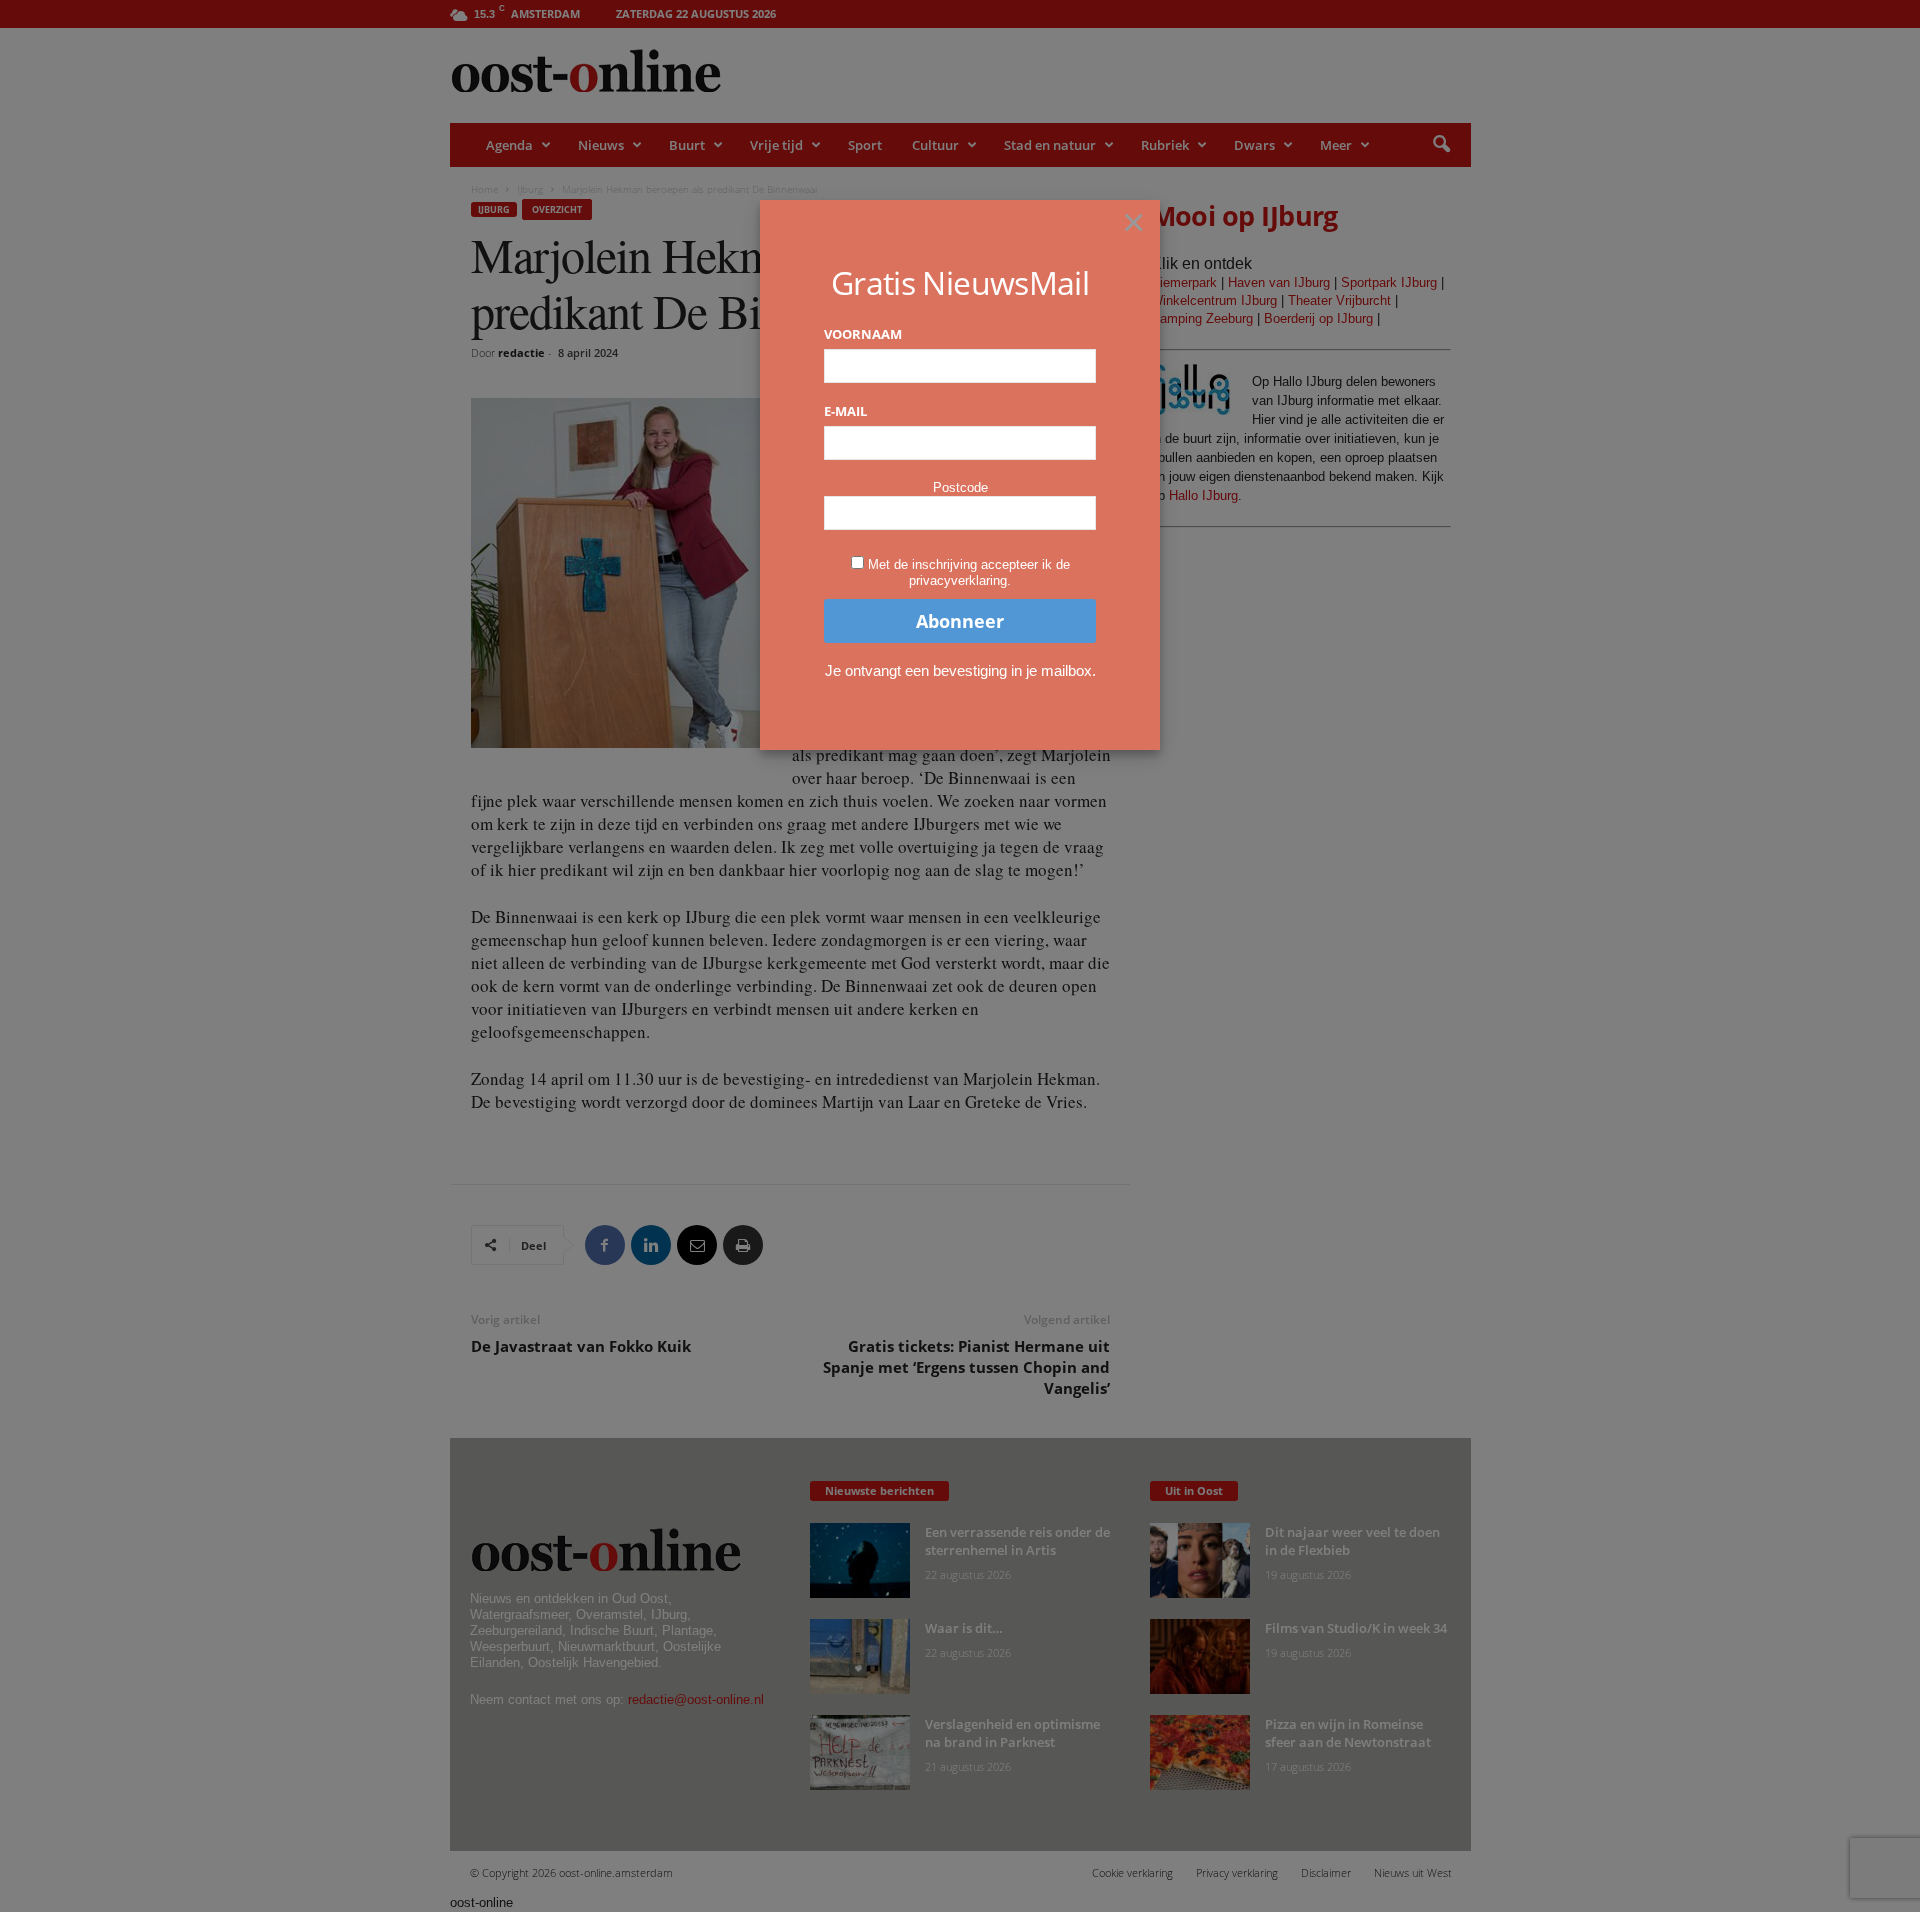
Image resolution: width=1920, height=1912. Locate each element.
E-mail (845, 411)
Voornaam (863, 334)
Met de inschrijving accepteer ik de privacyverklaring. (969, 572)
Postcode (960, 487)
